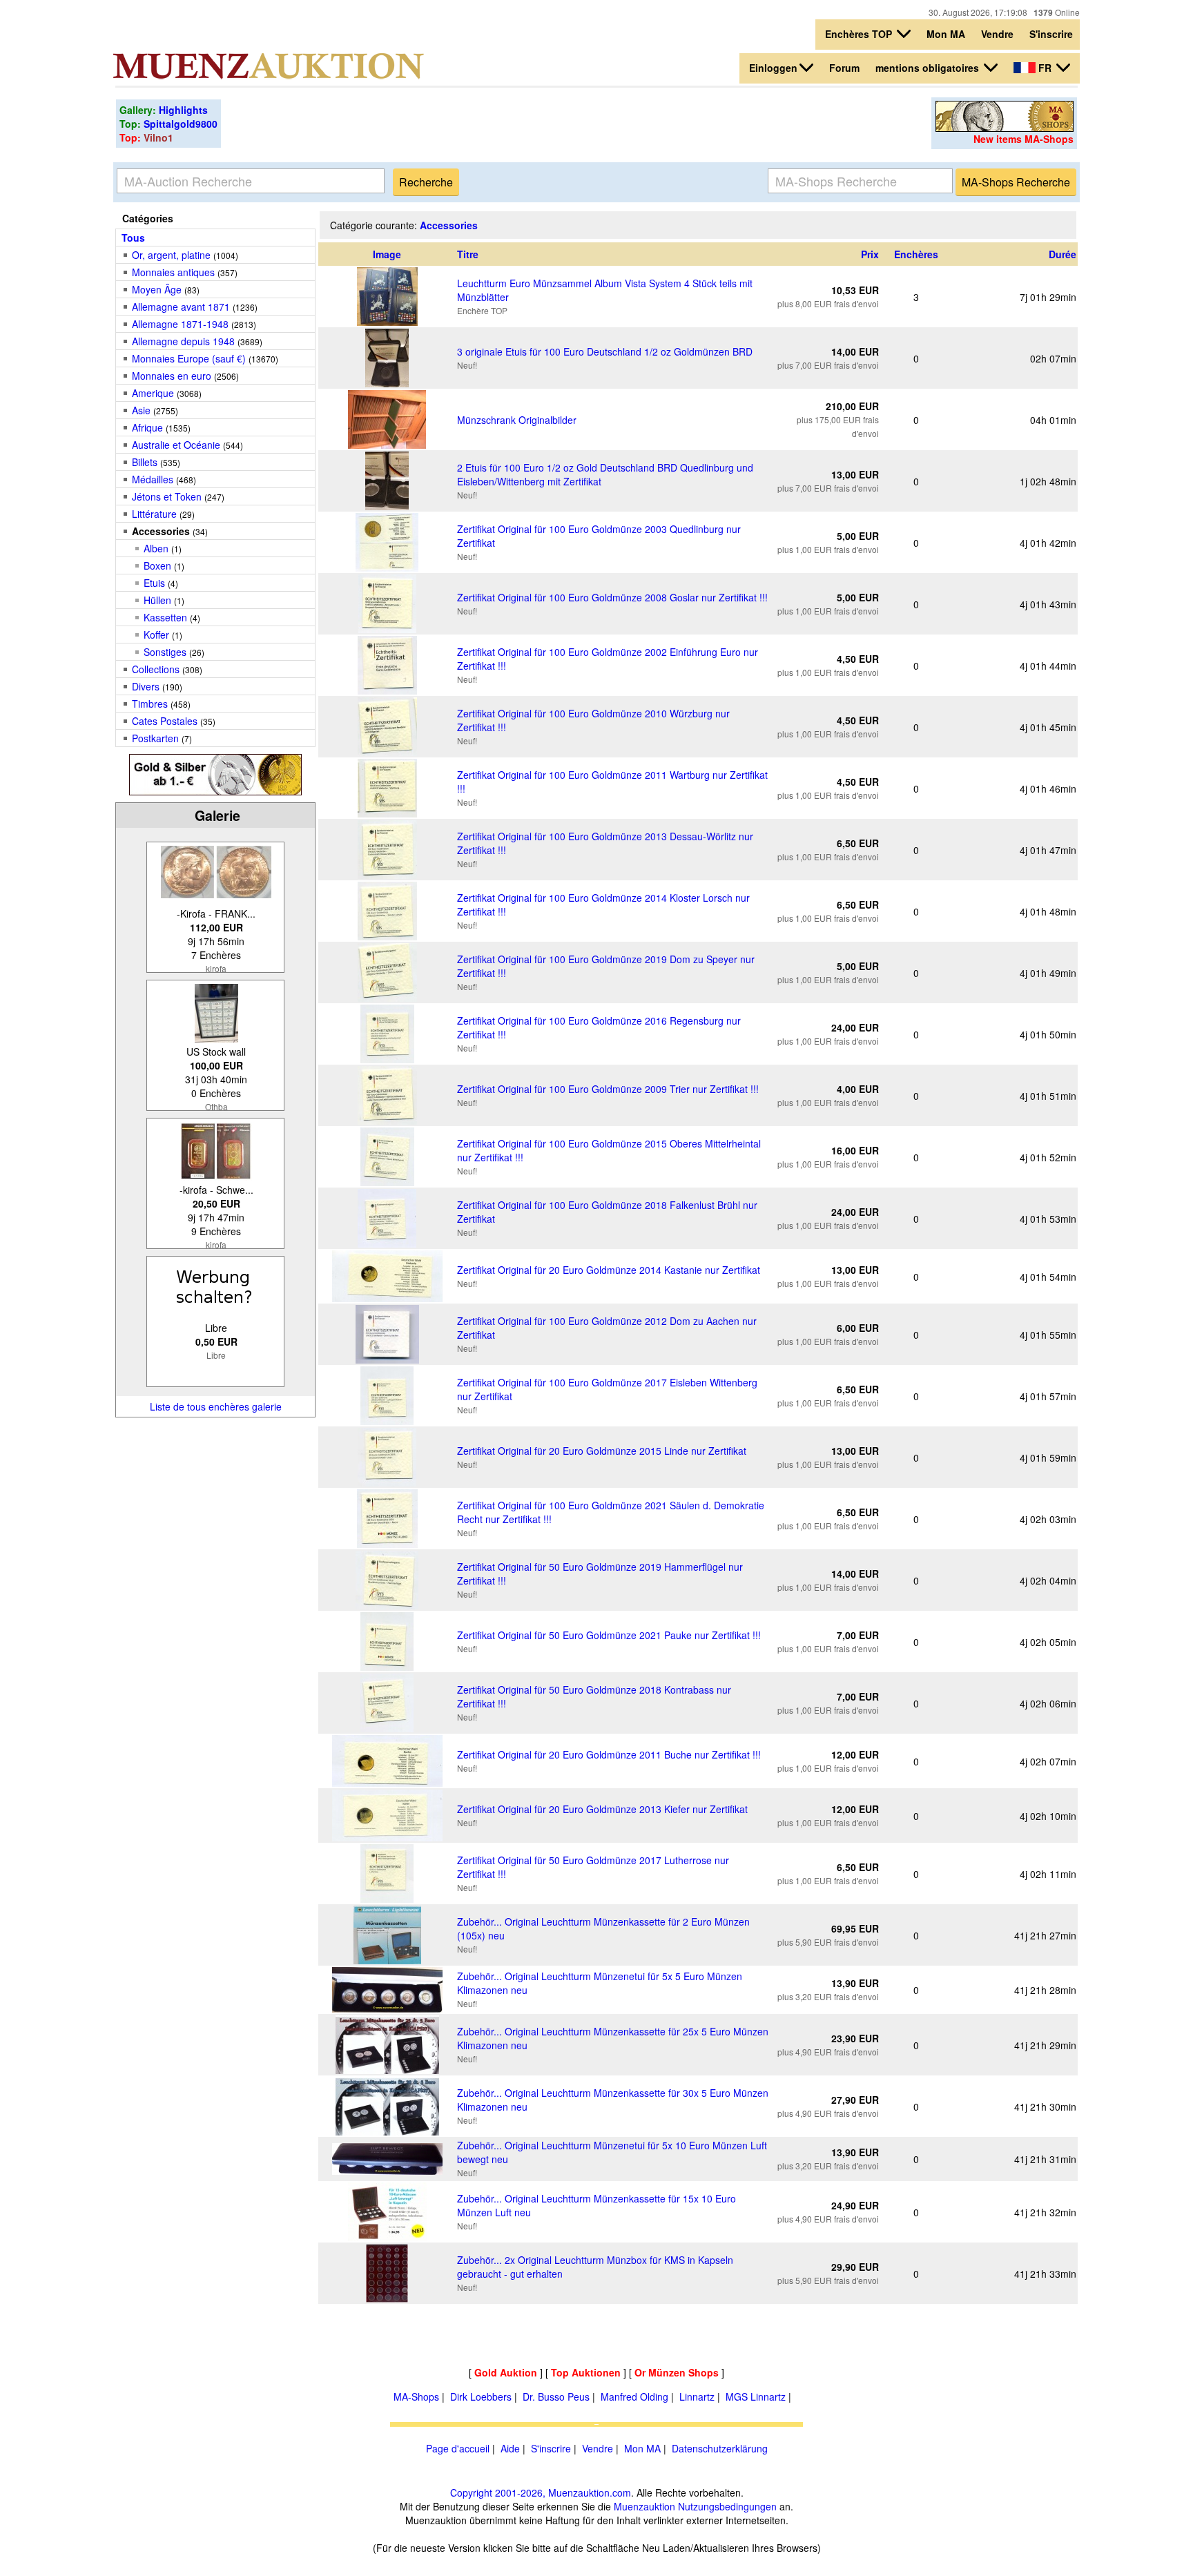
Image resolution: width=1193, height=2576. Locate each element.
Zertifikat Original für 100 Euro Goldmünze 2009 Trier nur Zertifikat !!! (608, 1089)
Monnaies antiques (173, 272)
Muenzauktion (644, 2506)
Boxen (157, 565)
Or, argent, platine (171, 255)
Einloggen (773, 68)
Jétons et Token (167, 496)
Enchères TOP (860, 34)
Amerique (153, 393)
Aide (510, 2448)
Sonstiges (165, 652)
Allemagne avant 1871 (181, 307)
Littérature (154, 514)
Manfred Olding (634, 2396)
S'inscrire (1051, 34)
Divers (146, 686)
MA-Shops (416, 2396)
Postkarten (155, 738)
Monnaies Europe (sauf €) (189, 358)
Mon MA (946, 34)
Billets (145, 462)
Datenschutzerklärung (720, 2448)
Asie (141, 410)
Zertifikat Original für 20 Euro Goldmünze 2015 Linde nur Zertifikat (602, 1451)
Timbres (150, 704)
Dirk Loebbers (481, 2396)
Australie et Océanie (176, 445)
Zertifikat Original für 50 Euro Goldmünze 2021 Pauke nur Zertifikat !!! (609, 1635)
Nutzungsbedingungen (727, 2506)
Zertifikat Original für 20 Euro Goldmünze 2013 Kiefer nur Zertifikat (602, 1809)
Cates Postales (165, 721)
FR (1045, 68)
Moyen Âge (157, 289)
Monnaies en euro (172, 376)
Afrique (147, 427)
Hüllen (157, 600)
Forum (844, 68)
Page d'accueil (458, 2448)
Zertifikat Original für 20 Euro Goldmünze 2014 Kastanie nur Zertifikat (609, 1270)
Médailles (153, 479)
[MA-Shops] (1005, 128)
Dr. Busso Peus (556, 2396)
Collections (156, 669)
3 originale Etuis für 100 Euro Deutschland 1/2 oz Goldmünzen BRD (605, 351)
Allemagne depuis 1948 (183, 341)
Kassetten (165, 617)
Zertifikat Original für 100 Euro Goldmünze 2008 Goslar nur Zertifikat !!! (612, 597)
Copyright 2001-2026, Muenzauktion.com (541, 2492)
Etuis (154, 583)
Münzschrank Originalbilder (517, 420)
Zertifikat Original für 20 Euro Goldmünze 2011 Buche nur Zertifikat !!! (609, 1754)
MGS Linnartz (756, 2396)
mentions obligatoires (929, 68)
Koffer (156, 635)
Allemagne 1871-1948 (180, 324)
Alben (156, 548)
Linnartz (697, 2396)
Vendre (997, 34)
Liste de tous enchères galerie (216, 1406)
